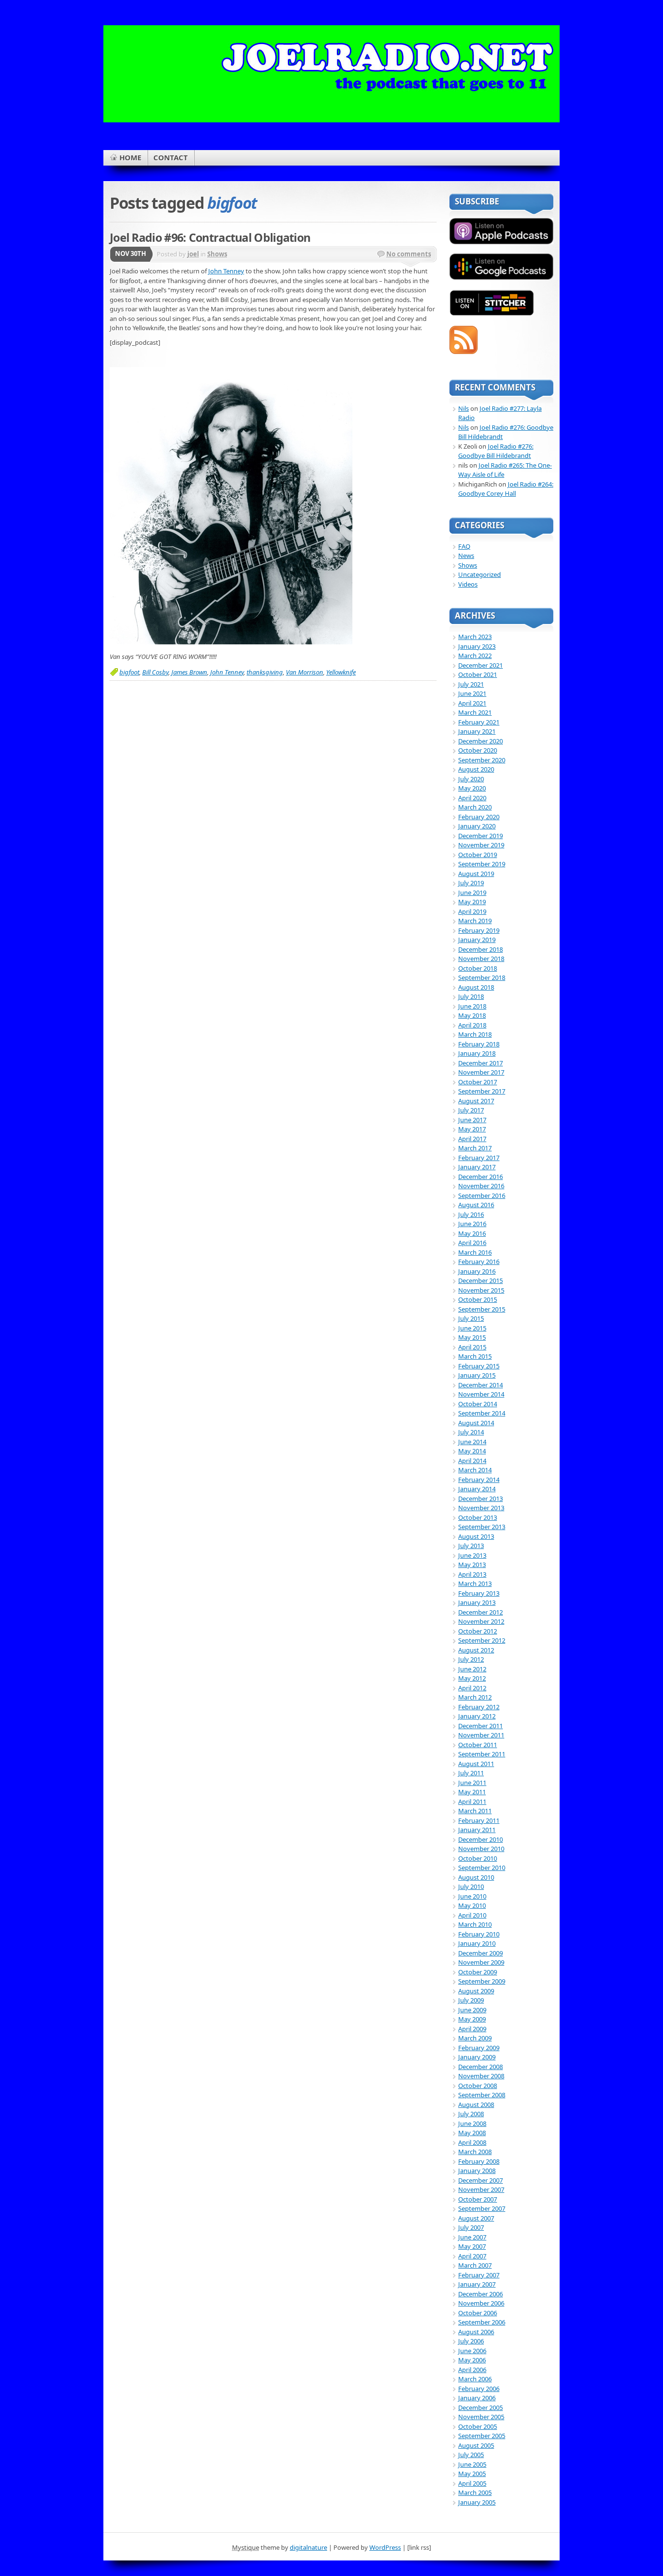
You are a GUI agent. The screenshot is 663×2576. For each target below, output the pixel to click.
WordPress (385, 2547)
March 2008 (475, 2152)
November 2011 (481, 1735)
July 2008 (471, 2114)
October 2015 (478, 1299)
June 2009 (472, 2010)
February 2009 (479, 2048)
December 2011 (481, 1726)
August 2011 (476, 1764)
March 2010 (475, 1924)
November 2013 (481, 1508)
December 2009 (481, 1953)
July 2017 (471, 1110)
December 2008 (481, 2067)
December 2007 (481, 2180)
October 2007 (478, 2199)
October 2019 (478, 855)
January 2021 (477, 731)
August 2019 (476, 874)
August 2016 (476, 1205)
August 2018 (476, 987)
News (466, 556)
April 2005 (472, 2483)
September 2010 (482, 1868)
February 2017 (479, 1158)
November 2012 (481, 1621)
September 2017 (482, 1091)
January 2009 (477, 2057)
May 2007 (472, 2246)
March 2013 (475, 1583)
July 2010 (471, 1886)
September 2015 (482, 1309)
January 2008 (477, 2171)
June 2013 (472, 1555)
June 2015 (472, 1328)
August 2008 (476, 2105)
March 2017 (475, 1148)
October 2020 (478, 750)
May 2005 (472, 2474)
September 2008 (482, 2095)
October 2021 (478, 674)
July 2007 (471, 2227)
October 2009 (478, 1972)
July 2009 (471, 2000)
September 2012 (482, 1640)
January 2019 (477, 940)
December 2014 (481, 1385)
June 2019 (472, 892)
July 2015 (471, 1318)
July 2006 (471, 2341)
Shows (217, 254)
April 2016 (472, 1243)
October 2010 (478, 1858)
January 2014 (477, 1489)
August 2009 (476, 1991)
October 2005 (478, 2426)
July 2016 (471, 1214)
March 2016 (475, 1252)
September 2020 (482, 760)
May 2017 (472, 1129)
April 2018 (472, 1025)
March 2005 (475, 2492)
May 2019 (472, 902)
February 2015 (479, 1366)
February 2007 (479, 2275)
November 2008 (481, 2076)
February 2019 (479, 930)
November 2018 (481, 959)
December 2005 (481, 2408)
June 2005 (472, 2464)
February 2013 (479, 1593)
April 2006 (472, 2370)
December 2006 (481, 2294)
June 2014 (472, 1442)
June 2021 (472, 693)
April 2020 (472, 798)
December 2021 (481, 665)
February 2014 (479, 1480)
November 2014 (481, 1394)
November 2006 (481, 2303)
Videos (468, 584)
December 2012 (481, 1612)
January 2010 (477, 1943)
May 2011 (472, 1792)
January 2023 (477, 646)
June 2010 (472, 1896)
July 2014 (471, 1432)
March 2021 (475, 712)
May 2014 (472, 1451)
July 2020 (471, 779)
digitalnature (308, 2547)
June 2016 (472, 1224)
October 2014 (478, 1404)
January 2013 (477, 1602)
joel (193, 254)
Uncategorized (480, 574)
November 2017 (481, 1072)
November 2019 (481, 845)
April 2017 (472, 1139)
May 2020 (472, 788)
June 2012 (472, 1669)
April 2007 (472, 2256)
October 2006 (478, 2313)
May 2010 (472, 1905)
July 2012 (471, 1659)
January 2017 (477, 1167)
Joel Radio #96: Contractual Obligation (210, 237)
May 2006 (472, 2360)
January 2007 (477, 2284)
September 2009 (482, 1981)
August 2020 (476, 769)
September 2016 (482, 1195)
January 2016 (477, 1271)
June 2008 (472, 2123)
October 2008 (478, 2086)
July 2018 (471, 996)
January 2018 (477, 1053)
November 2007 (481, 2189)
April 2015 (472, 1347)
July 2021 (471, 684)
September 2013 (482, 1527)
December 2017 (481, 1063)
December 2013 (481, 1498)
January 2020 (477, 826)
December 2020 (481, 741)
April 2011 (472, 1802)
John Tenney (226, 271)
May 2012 (472, 1678)
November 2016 (481, 1186)
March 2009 (475, 2038)
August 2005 (476, 2445)
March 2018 (475, 1034)
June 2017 (472, 1120)
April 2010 (472, 1915)
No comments (409, 254)
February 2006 (479, 2389)
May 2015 (472, 1337)
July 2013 (471, 1546)
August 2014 (476, 1423)
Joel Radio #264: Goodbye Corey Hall (506, 489)
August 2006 (476, 2332)
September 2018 (482, 977)
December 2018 (481, 949)
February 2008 (479, 2161)
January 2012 (477, 1716)
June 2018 (472, 1006)
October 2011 (478, 1745)
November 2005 (481, 2417)
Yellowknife (341, 672)
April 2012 (472, 1688)
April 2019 (472, 911)
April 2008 (472, 2142)
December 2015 (481, 1280)
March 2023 (475, 637)
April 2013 (472, 1574)
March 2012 (475, 1697)
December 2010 (481, 1839)
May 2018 (472, 1015)
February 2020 (479, 817)
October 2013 (478, 1517)
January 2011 (477, 1830)
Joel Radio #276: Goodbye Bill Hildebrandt (496, 451)
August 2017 (476, 1101)
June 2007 (472, 2237)
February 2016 (479, 1262)
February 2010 (479, 1934)
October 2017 (478, 1082)
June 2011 (472, 1783)
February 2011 (479, 1820)
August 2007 (476, 2218)
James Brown (189, 672)
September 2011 (482, 1754)
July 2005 (471, 2455)
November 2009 (481, 1962)
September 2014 (482, 1413)
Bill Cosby (155, 672)
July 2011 (471, 1773)
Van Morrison (305, 672)
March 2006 (475, 2379)
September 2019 (482, 864)
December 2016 (481, 1177)
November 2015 (481, 1290)
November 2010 (481, 1849)
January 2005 (477, 2502)
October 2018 (478, 968)
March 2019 (475, 921)
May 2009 (472, 2019)
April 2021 (472, 703)
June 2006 (472, 2351)
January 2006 (477, 2398)
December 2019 (481, 836)
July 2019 (471, 883)
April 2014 (472, 1461)
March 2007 (475, 2265)
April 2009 (472, 2029)
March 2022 (475, 656)
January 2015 (477, 1375)
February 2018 (479, 1044)
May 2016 (472, 1233)
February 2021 (479, 722)
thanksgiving (265, 672)
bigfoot (129, 672)
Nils (464, 408)
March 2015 (475, 1356)
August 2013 (476, 1536)
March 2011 (475, 1811)
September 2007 (482, 2208)
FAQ (464, 546)
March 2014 (475, 1470)
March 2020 (475, 807)
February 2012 (479, 1707)
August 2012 (476, 1650)
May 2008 (472, 2133)
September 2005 (482, 2436)
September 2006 (482, 2322)
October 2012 (478, 1631)
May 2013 (472, 1565)
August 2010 (476, 1877)
